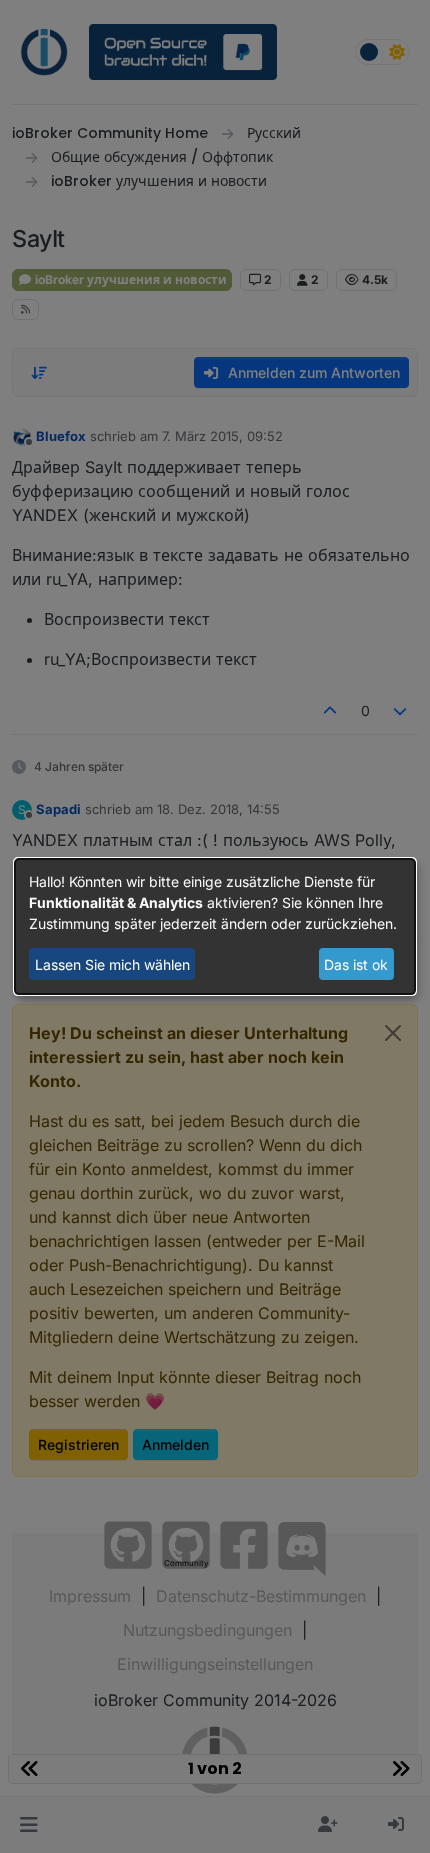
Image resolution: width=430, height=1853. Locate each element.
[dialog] (215, 927)
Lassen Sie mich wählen (112, 964)
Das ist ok (356, 964)
